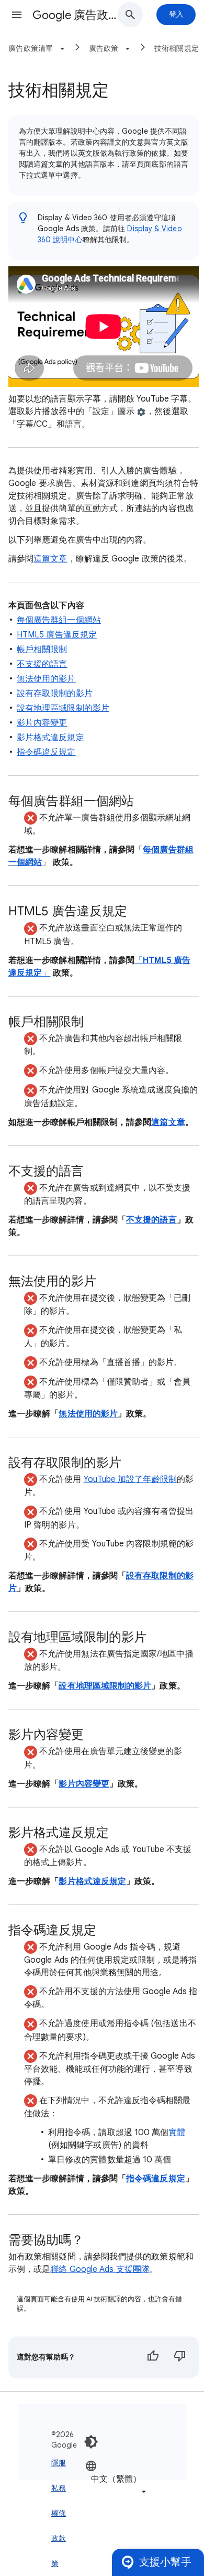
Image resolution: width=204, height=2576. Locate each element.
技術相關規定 (177, 48)
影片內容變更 (42, 723)
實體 (177, 2133)
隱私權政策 (55, 2513)
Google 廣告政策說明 (79, 15)
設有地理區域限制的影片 (63, 708)
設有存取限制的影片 (55, 694)
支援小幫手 (165, 2562)
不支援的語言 (42, 664)
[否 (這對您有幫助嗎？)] (180, 2357)
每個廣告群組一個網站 (59, 620)
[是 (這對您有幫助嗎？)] (153, 2357)
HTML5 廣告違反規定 (57, 635)
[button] (17, 15)
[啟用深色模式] (91, 2442)
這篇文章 (50, 559)
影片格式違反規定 (50, 738)
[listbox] (117, 2478)
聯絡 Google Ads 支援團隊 (100, 2269)
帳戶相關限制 (42, 650)
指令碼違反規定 (46, 752)
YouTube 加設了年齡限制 (130, 1479)
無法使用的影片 (46, 679)
